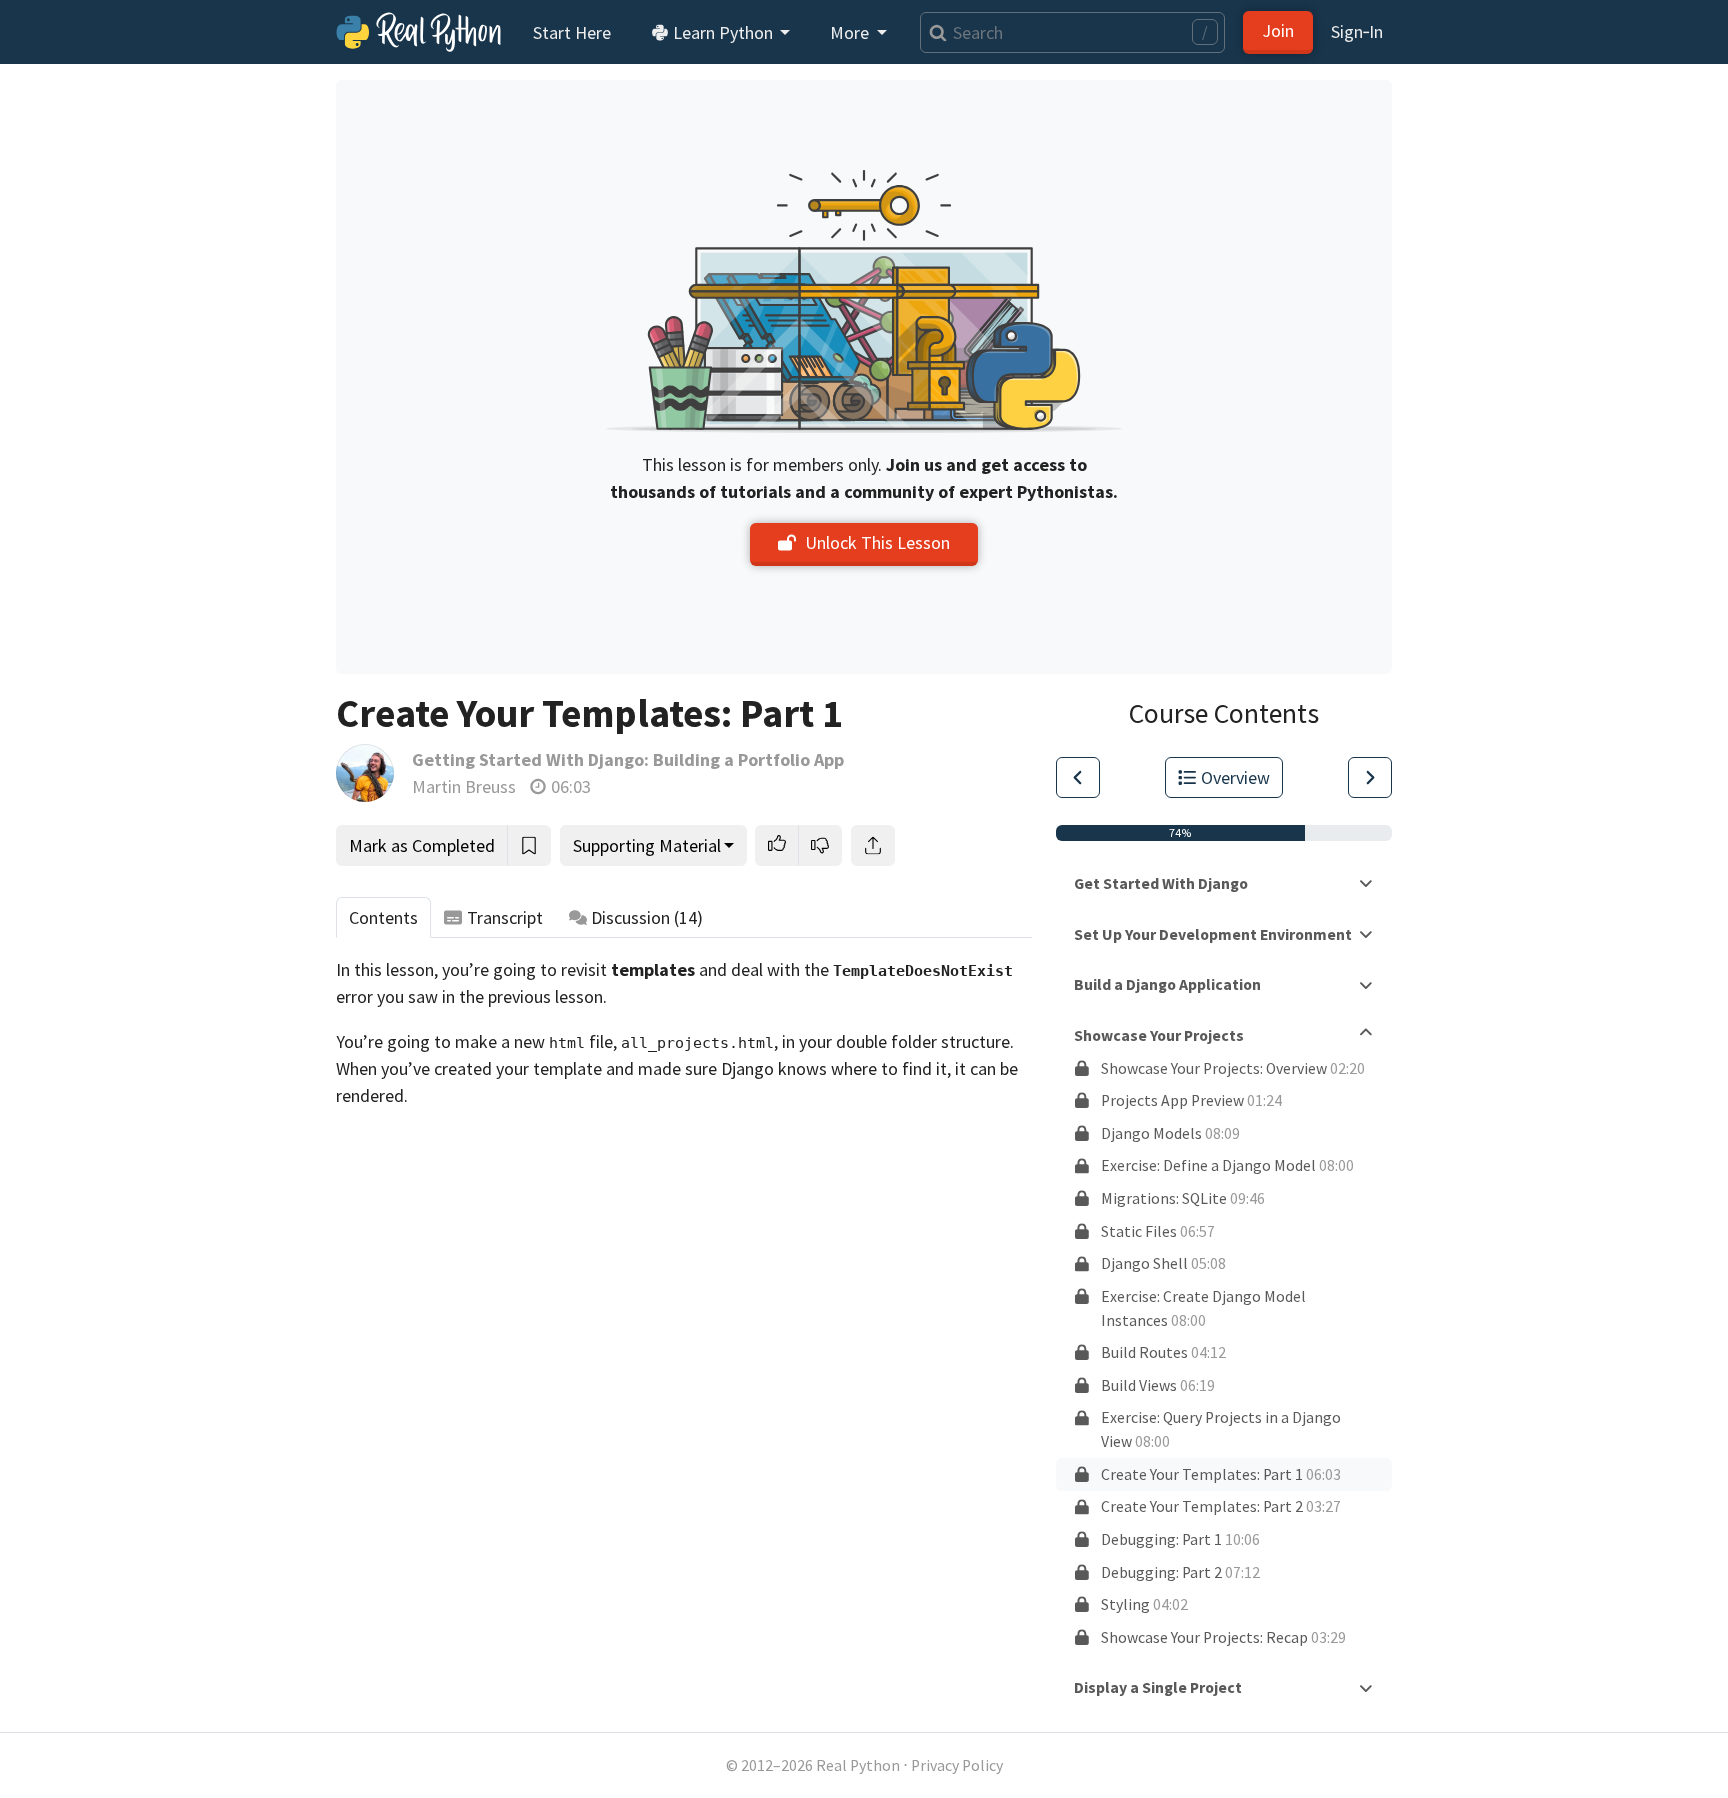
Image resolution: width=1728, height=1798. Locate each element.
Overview (1235, 777)
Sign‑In (1357, 31)
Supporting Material (647, 845)
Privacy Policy (957, 1765)
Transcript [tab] (505, 917)
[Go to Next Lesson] (1370, 777)
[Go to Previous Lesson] (1078, 777)
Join (1278, 30)
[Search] (933, 32)
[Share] (873, 845)
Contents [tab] (383, 917)
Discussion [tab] (647, 917)
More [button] (851, 32)
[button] (777, 845)
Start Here (572, 32)
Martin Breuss (464, 786)
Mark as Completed (422, 845)
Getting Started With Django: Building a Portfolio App (628, 759)
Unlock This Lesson (877, 542)
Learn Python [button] (723, 32)
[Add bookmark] (529, 845)
